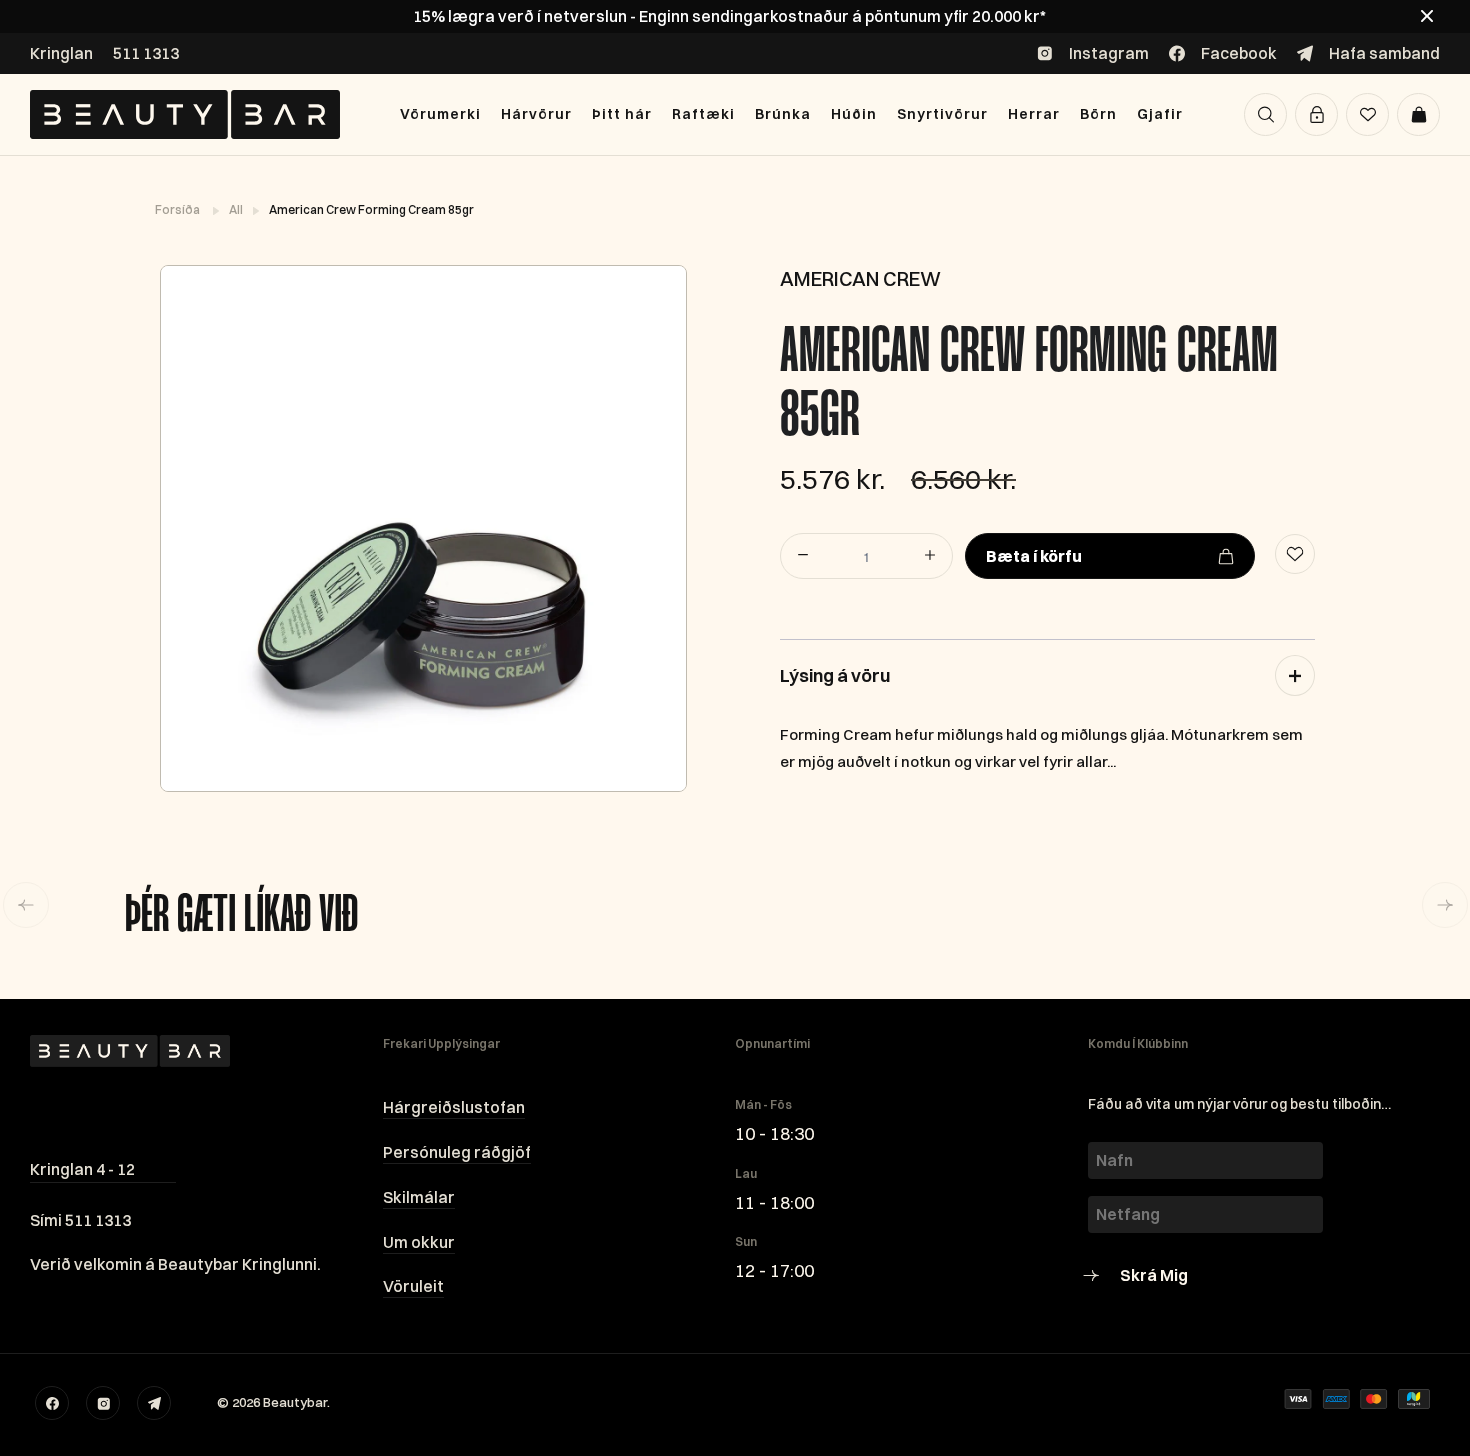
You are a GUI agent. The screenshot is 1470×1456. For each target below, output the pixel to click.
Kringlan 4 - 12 (82, 1169)
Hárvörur (536, 114)
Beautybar (295, 1402)
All (237, 209)
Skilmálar (419, 1197)
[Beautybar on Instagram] (103, 1403)
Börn (1098, 114)
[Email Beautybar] (154, 1403)
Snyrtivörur (942, 114)
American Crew (860, 278)
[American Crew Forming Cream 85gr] (422, 528)
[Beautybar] (185, 114)
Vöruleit (413, 1286)
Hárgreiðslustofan (454, 1107)
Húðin (854, 114)
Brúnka (783, 114)
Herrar (1034, 114)
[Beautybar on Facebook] (52, 1403)
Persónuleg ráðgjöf (457, 1152)
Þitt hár (622, 114)
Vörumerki (440, 114)
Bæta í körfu (1034, 556)
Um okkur (419, 1242)
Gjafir (1160, 114)
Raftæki (703, 114)
